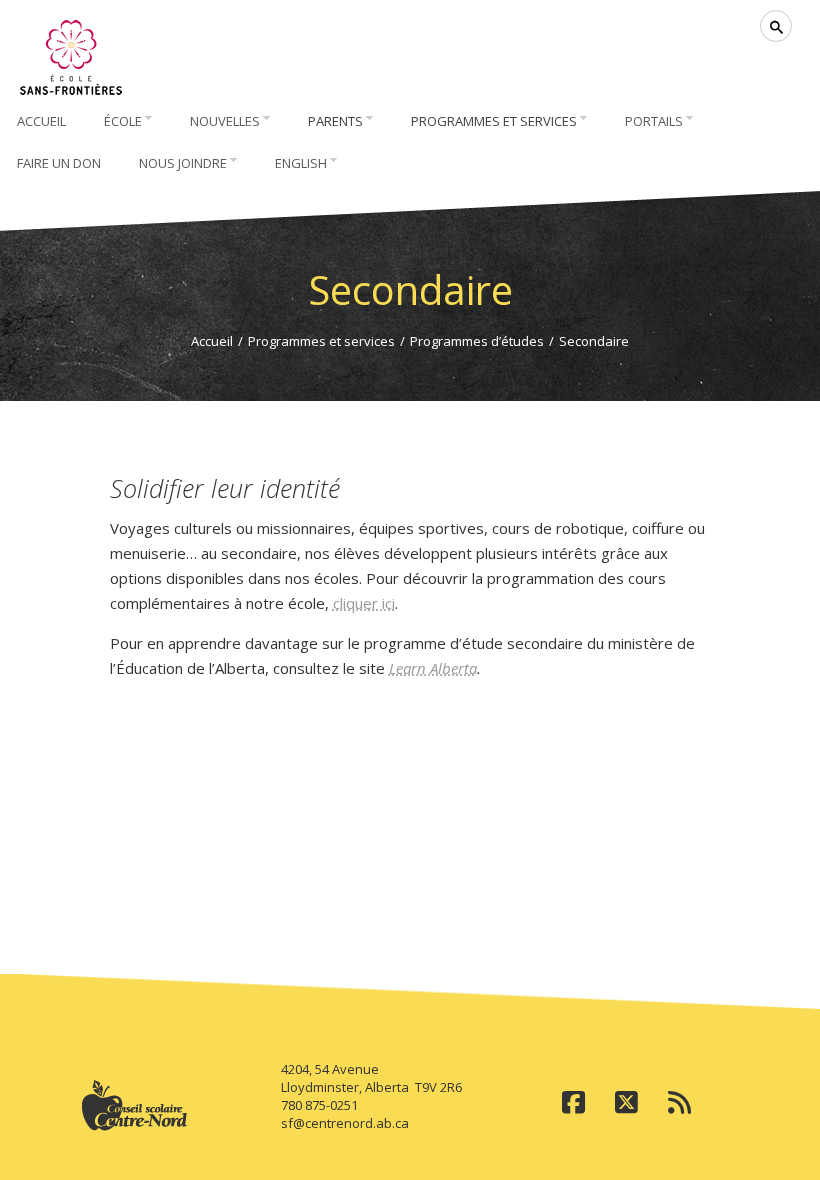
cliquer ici (364, 603)
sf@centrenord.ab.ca (345, 1123)
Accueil (212, 341)
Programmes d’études (477, 341)
